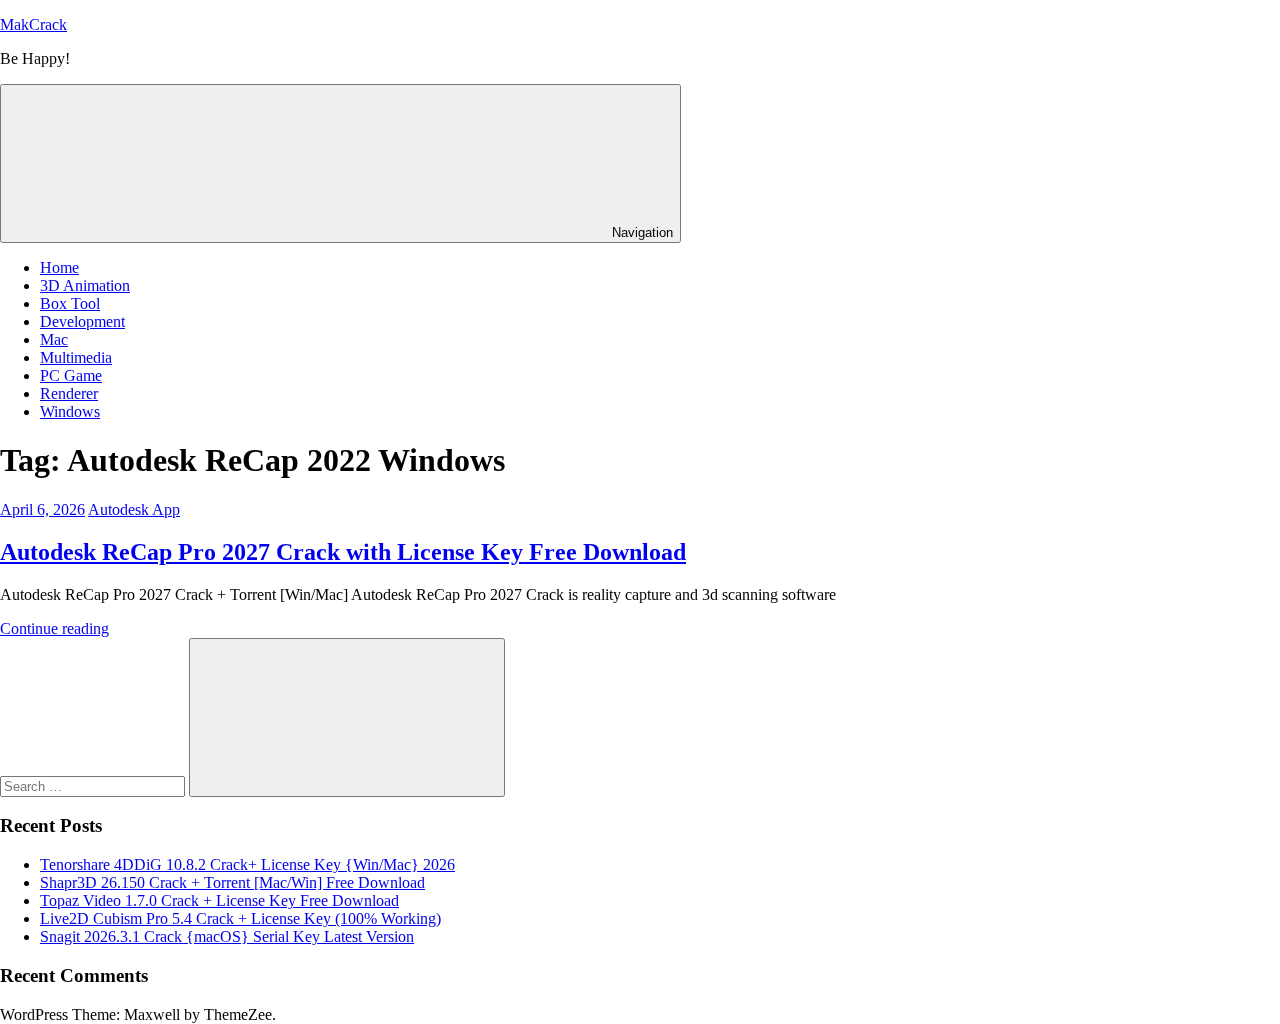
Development (82, 321)
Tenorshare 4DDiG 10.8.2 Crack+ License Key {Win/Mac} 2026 (247, 864)
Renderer (69, 393)
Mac (54, 339)
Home (59, 267)
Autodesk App (134, 509)
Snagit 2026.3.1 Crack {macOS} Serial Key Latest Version (227, 936)
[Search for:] (94, 785)
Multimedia (76, 357)
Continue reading (54, 628)
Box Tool (70, 303)
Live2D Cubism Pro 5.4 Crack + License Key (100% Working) (240, 918)
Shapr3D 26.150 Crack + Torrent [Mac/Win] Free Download (232, 882)
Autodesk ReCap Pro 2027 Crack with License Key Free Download (343, 552)
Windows (70, 411)
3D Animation (85, 285)
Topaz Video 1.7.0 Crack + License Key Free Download (219, 900)
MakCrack (33, 24)
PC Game (71, 375)
